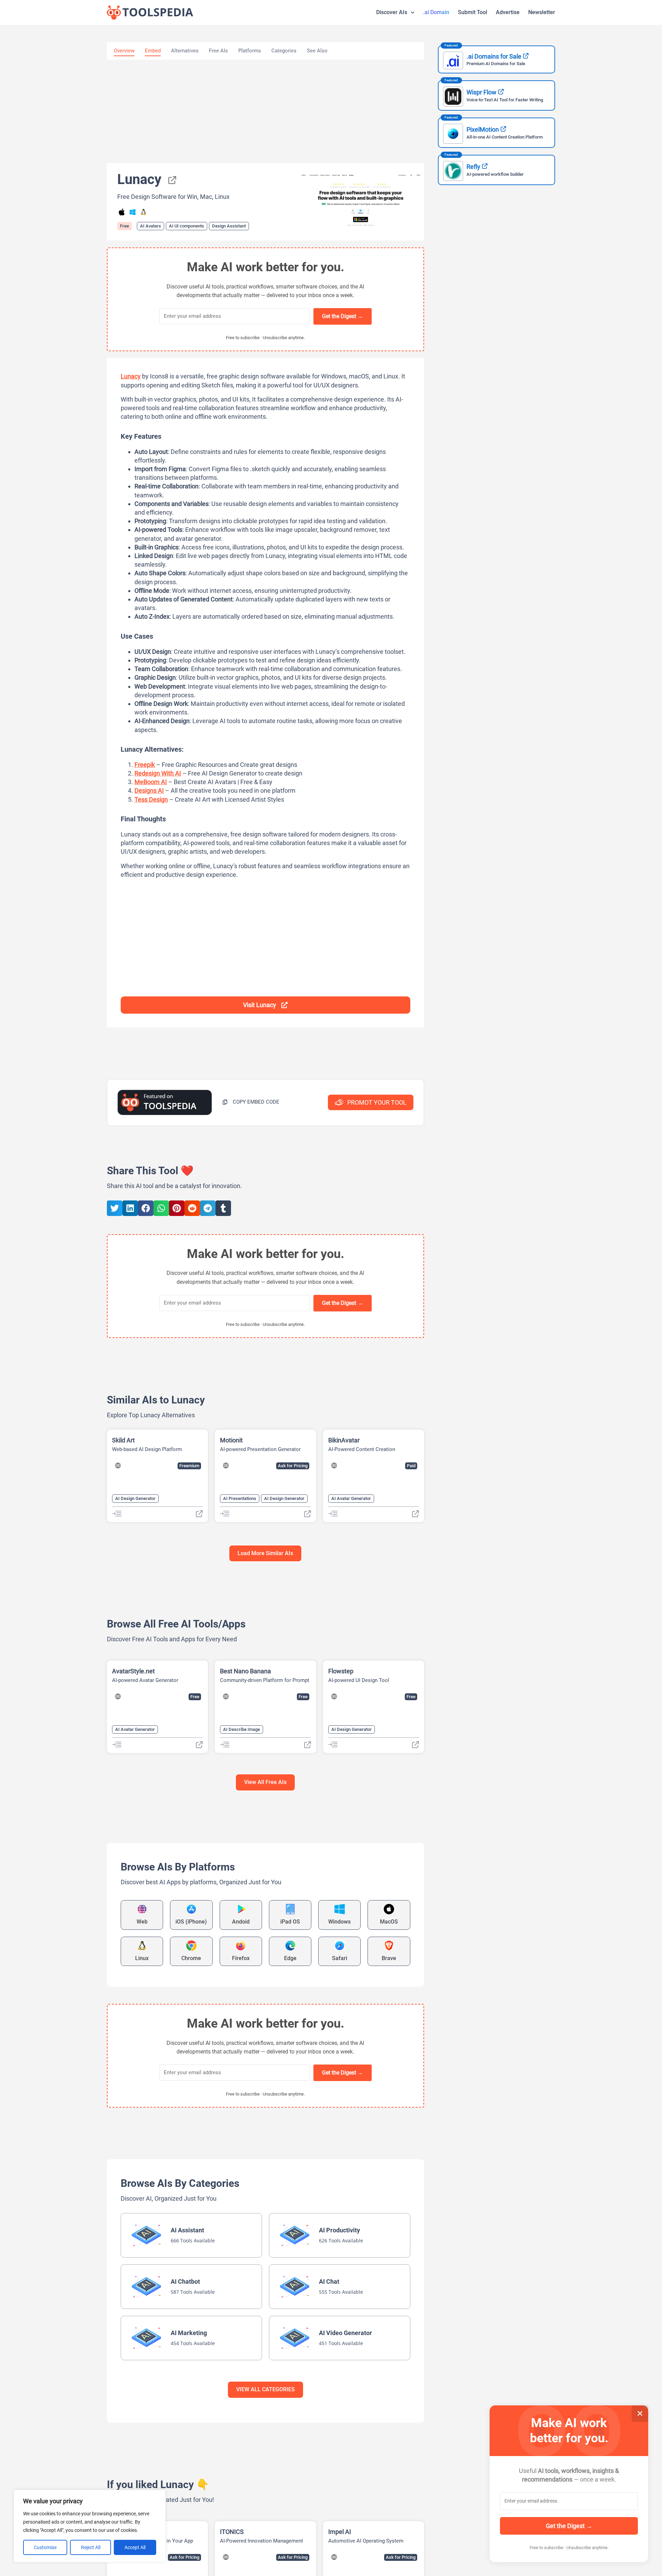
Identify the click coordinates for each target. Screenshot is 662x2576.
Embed (153, 51)
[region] (90, 2526)
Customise (45, 2547)
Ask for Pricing (293, 1466)
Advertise (508, 12)
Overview (124, 51)
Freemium (189, 1466)
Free (124, 226)
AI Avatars (151, 226)
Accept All (135, 2547)
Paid (411, 1466)
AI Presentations (240, 1498)
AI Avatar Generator (351, 1498)
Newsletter (542, 12)
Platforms (250, 51)
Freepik (145, 765)
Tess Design (151, 799)
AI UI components (187, 226)
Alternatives (185, 51)
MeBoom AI (151, 782)
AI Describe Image (242, 1729)
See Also (317, 51)
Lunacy (131, 376)
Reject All (91, 2547)
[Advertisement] (265, 111)
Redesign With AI (158, 773)
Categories (284, 51)
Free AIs (218, 51)
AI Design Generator (135, 1498)
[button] (251, 1102)
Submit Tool (473, 12)
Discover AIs (392, 12)
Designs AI (149, 790)
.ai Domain (436, 12)
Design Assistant (229, 226)
